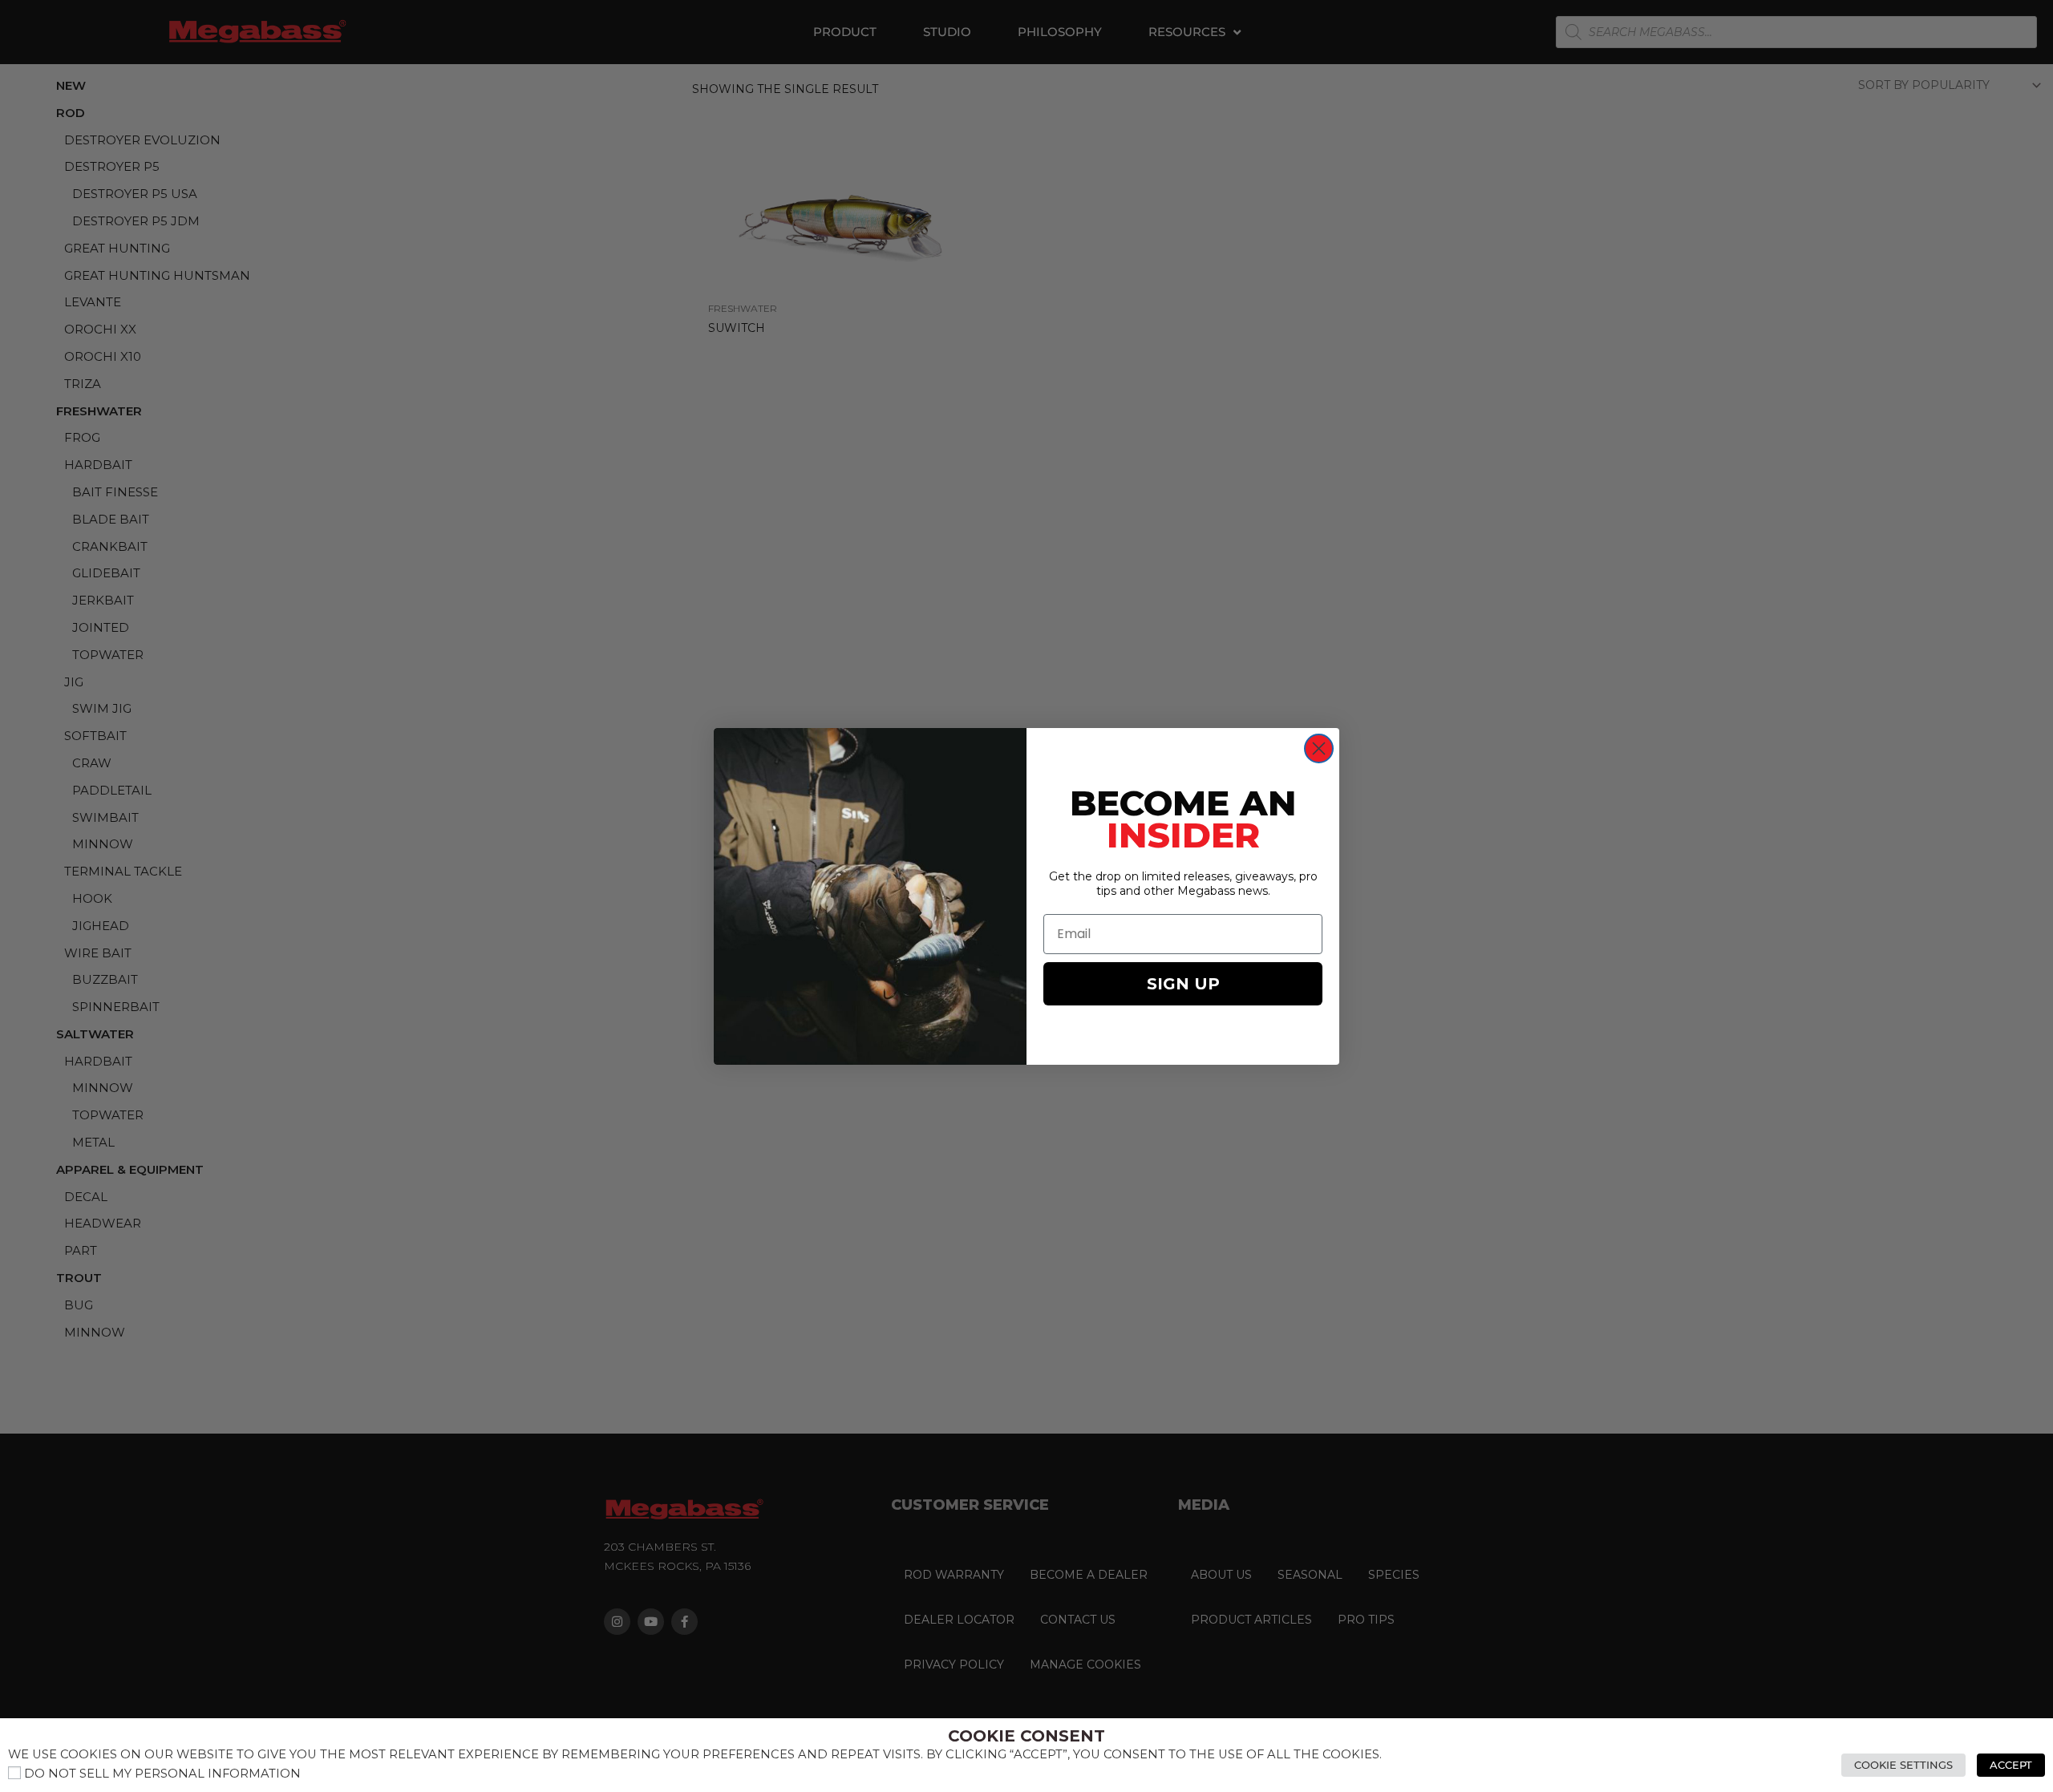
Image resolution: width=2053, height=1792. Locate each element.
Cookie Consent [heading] (1026, 1736)
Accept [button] (2011, 1765)
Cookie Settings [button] (1903, 1765)
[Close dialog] (1319, 748)
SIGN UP (1183, 984)
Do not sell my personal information (162, 1774)
